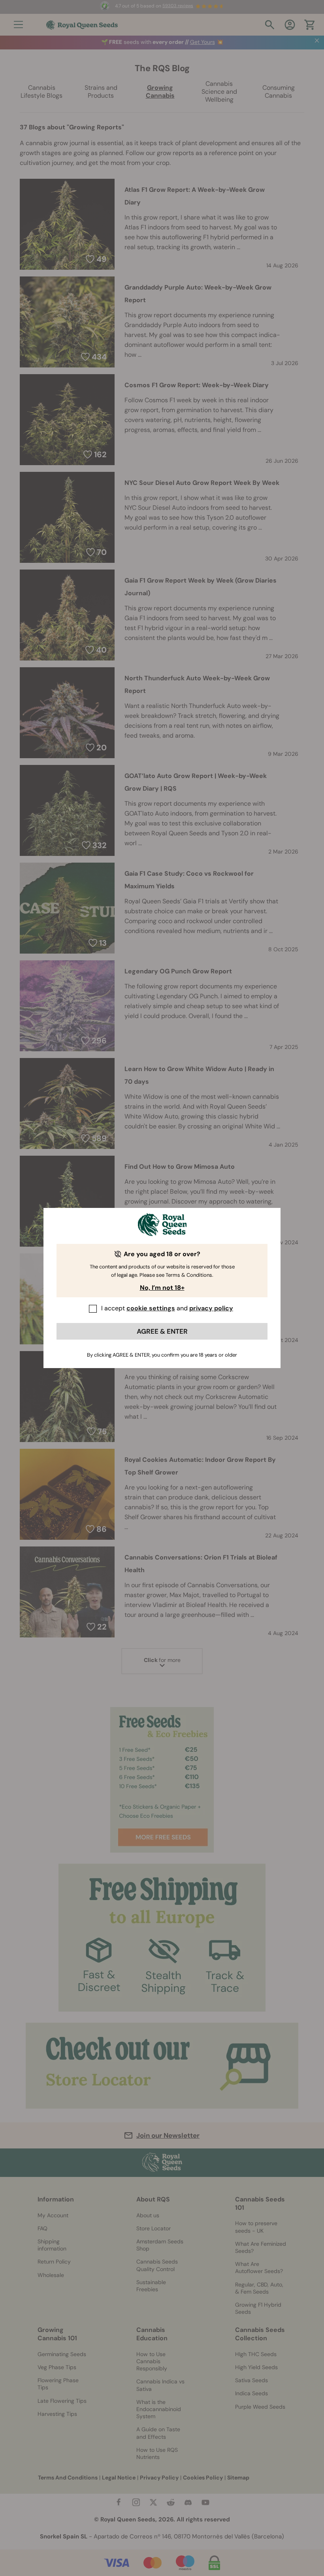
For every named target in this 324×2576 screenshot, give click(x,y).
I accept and (167, 1308)
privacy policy (211, 1308)
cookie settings (151, 1308)
